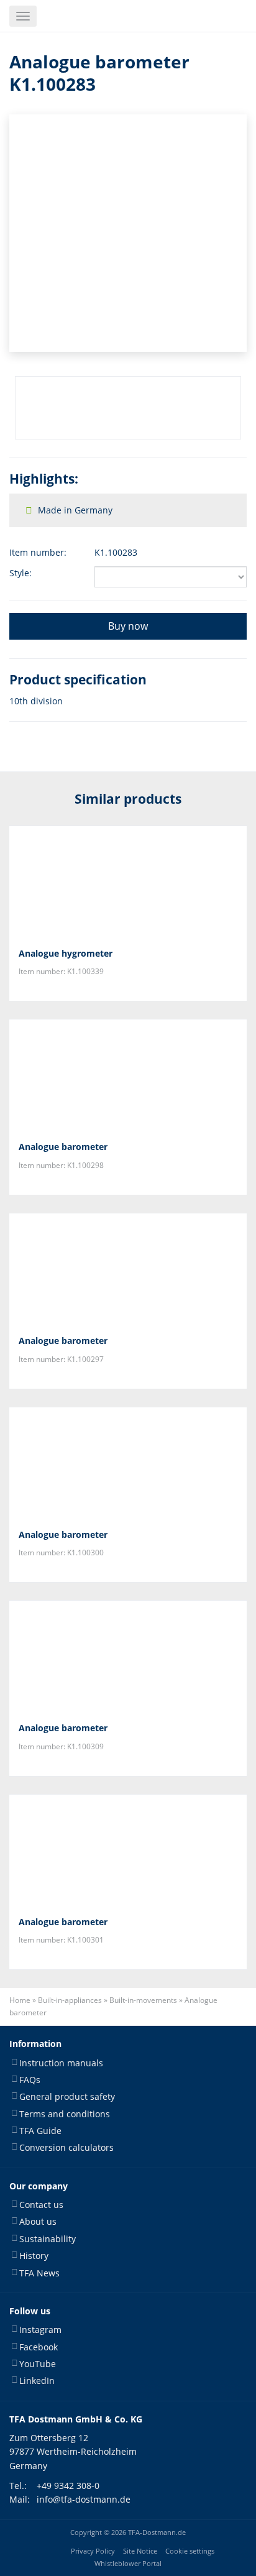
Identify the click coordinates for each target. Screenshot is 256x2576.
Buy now (128, 626)
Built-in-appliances (70, 2000)
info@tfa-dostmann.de (84, 2499)
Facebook (39, 2347)
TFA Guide (40, 2131)
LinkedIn (37, 2380)
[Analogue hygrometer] (128, 882)
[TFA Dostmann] (214, 16)
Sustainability (48, 2239)
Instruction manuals (61, 2063)
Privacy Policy (93, 2551)
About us (38, 2221)
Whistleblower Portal (128, 2564)
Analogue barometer (63, 1147)
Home (20, 2000)
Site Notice (140, 2551)
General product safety (67, 2096)
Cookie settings (190, 2551)
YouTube (38, 2364)
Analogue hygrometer (66, 953)
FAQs (30, 2080)
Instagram (40, 2330)
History (34, 2256)
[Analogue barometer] (128, 1075)
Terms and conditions (65, 2114)
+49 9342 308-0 (68, 2486)
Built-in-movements (143, 2000)
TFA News (39, 2273)
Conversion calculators (66, 2147)
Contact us (41, 2205)
